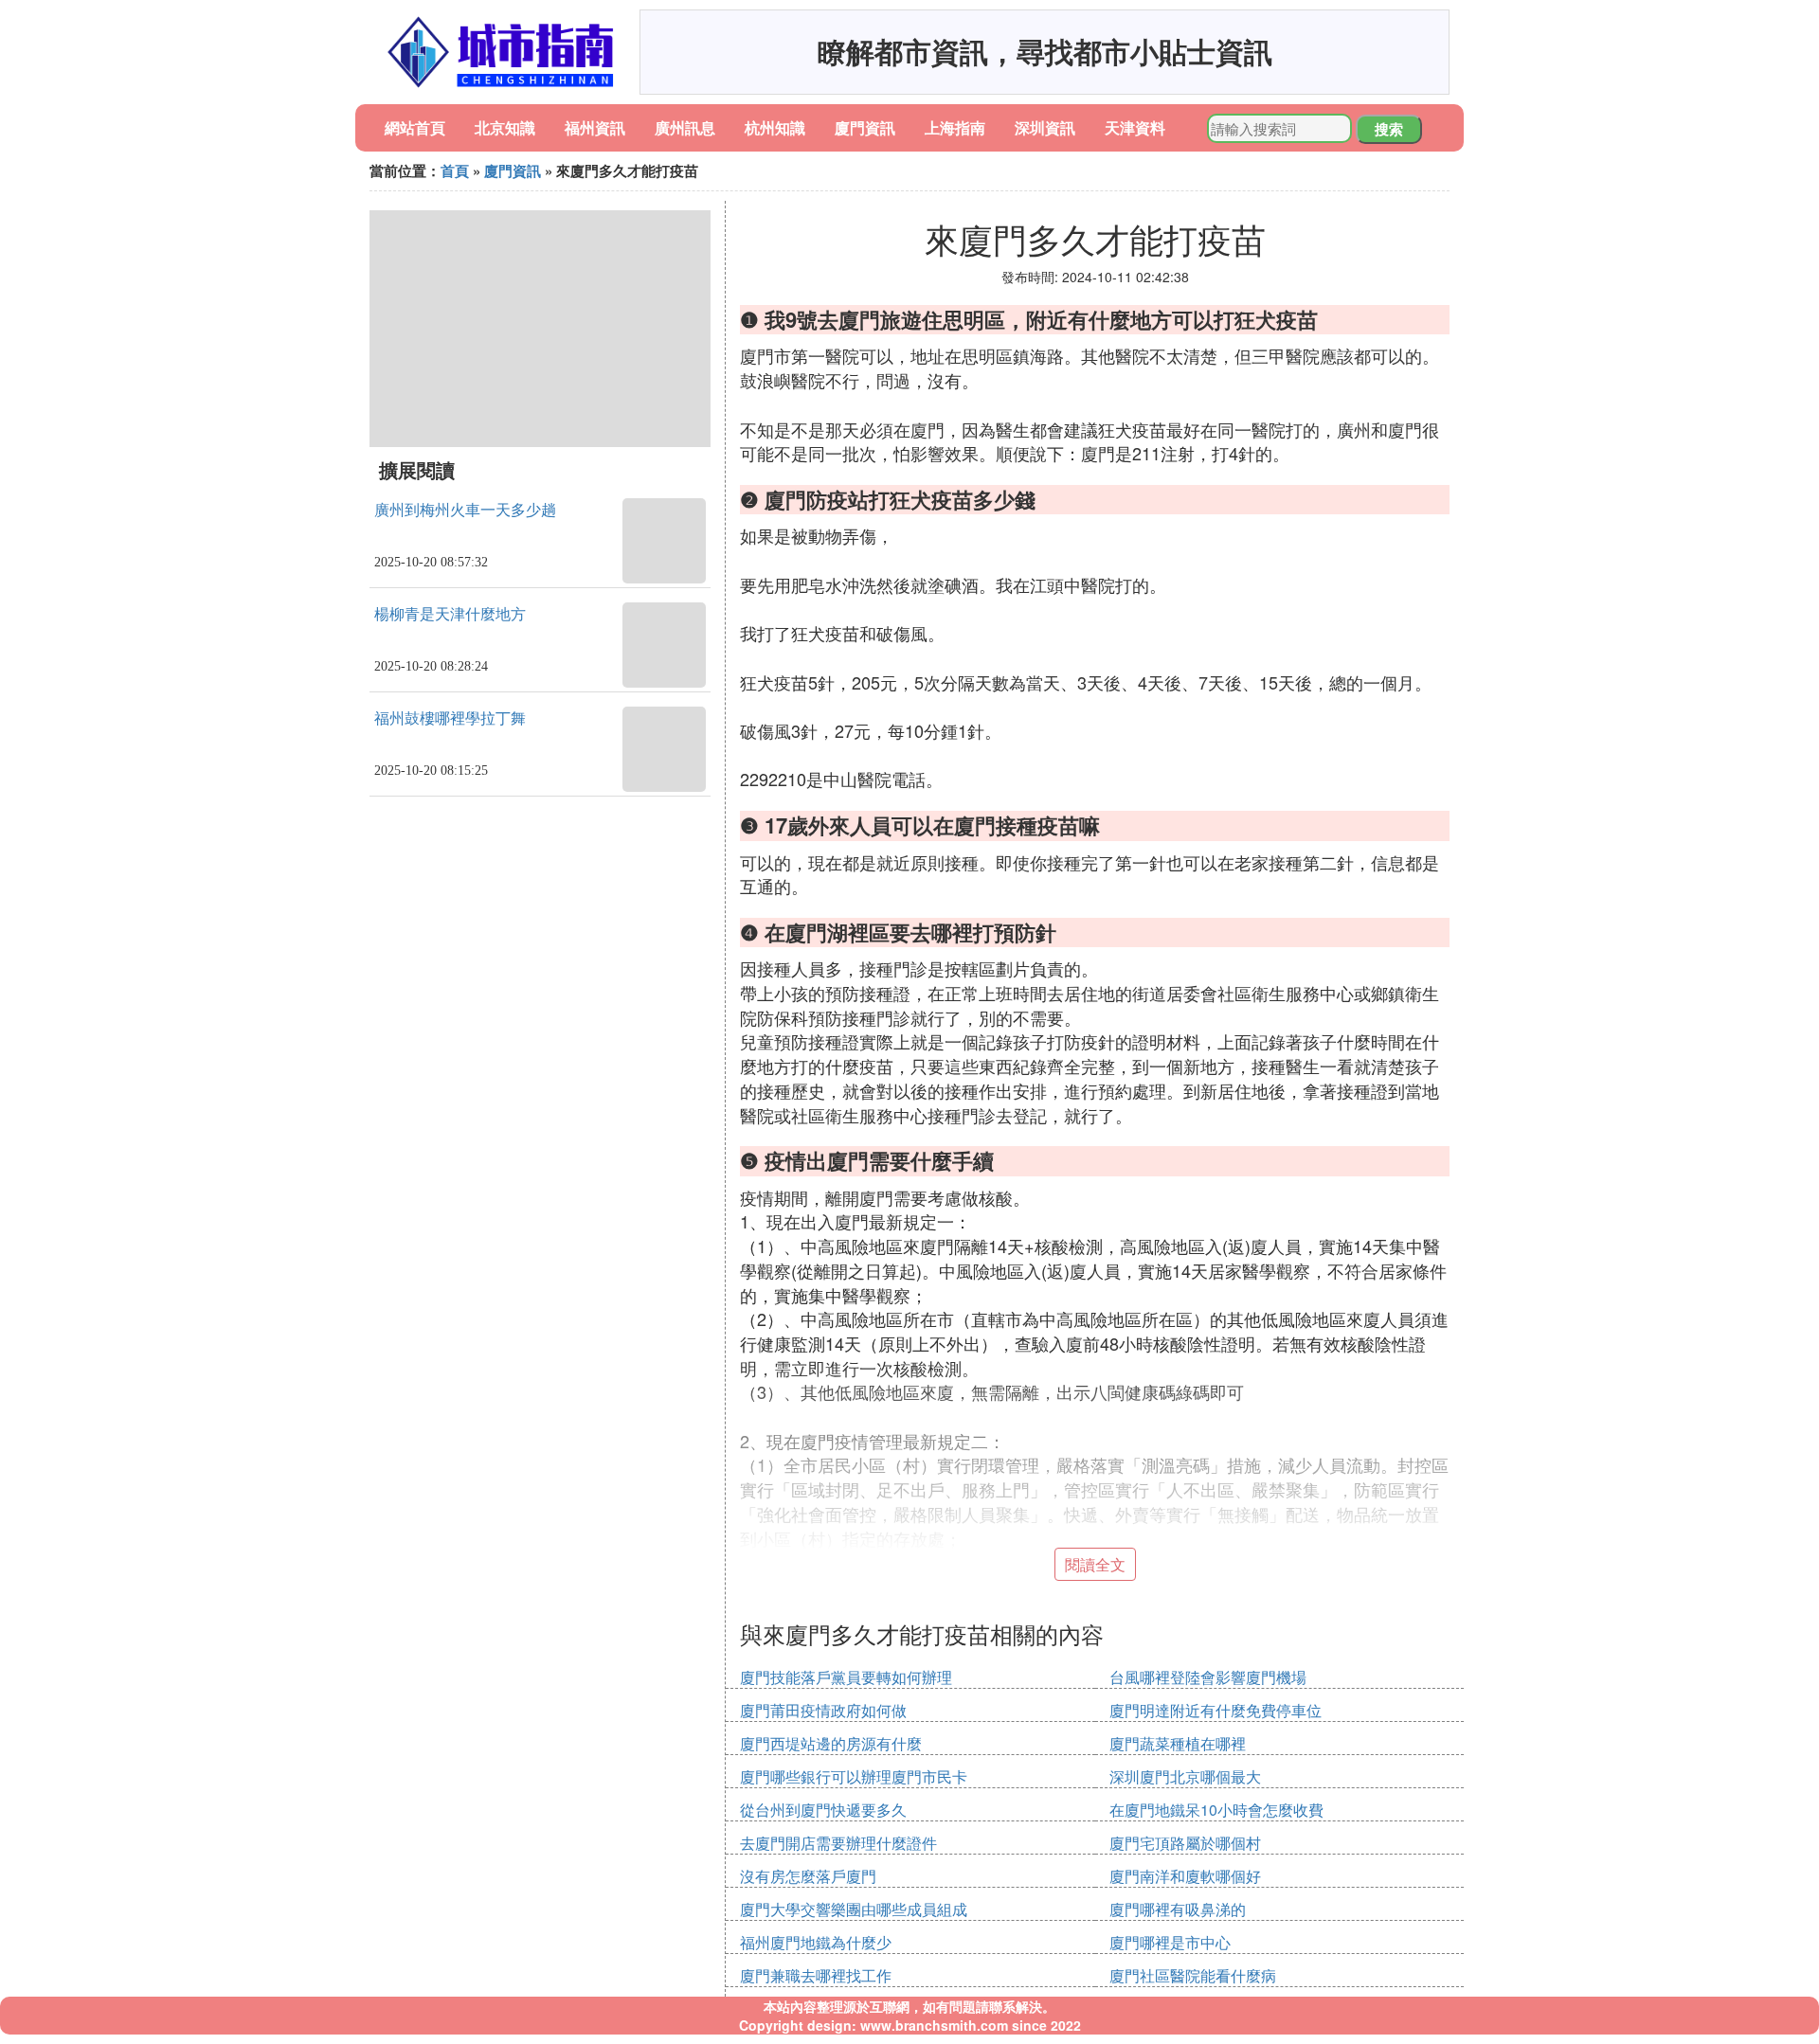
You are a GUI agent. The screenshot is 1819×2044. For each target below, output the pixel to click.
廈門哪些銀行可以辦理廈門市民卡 (854, 1776)
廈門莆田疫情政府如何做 (823, 1710)
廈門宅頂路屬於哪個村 (1185, 1843)
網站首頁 (415, 127)
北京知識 (505, 127)
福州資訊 (595, 127)
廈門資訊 (865, 127)
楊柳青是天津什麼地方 (450, 614)
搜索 (1389, 129)
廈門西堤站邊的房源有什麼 (831, 1743)
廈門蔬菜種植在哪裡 (1178, 1743)
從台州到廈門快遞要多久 (823, 1810)
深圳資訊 (1045, 127)
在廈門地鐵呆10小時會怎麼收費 (1216, 1810)
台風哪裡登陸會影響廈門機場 (1208, 1677)
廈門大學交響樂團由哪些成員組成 (854, 1909)
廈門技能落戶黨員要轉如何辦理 (846, 1677)
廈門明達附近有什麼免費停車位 (1216, 1710)
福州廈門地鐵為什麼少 (816, 1942)
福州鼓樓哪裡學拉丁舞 (450, 718)
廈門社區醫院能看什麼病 (1193, 1975)
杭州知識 (775, 127)
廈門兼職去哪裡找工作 (816, 1975)
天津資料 (1135, 127)
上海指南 (955, 127)
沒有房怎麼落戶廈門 (808, 1876)
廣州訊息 (685, 127)
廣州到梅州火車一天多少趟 (465, 510)
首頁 (455, 170)
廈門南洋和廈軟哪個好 (1185, 1876)
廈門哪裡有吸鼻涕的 (1178, 1909)
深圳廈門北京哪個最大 (1185, 1776)
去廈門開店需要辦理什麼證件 (838, 1843)
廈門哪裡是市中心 (1170, 1942)
